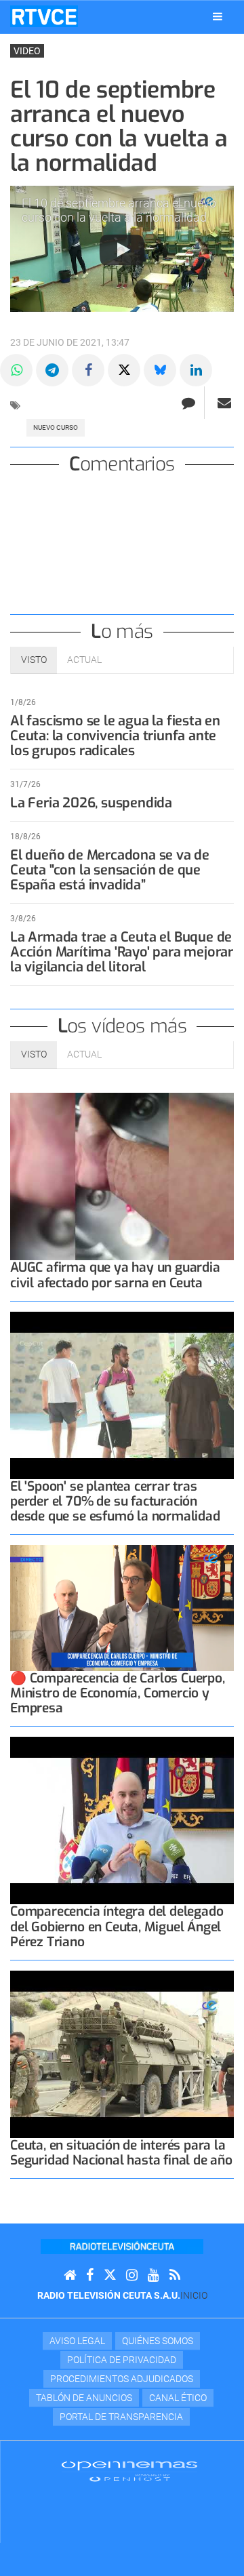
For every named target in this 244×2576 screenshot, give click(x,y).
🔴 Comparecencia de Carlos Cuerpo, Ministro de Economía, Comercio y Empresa (118, 1693)
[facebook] (90, 2275)
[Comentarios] (188, 403)
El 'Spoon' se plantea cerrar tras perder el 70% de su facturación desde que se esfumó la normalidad (115, 1501)
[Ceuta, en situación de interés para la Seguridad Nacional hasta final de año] (122, 2055)
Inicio (194, 2295)
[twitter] (110, 2275)
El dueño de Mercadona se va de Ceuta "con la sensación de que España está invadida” (110, 870)
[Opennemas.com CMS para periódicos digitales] (129, 2471)
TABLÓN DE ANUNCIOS (84, 2398)
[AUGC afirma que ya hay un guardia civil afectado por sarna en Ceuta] (122, 1177)
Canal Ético (178, 2398)
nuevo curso (56, 427)
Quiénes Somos (158, 2341)
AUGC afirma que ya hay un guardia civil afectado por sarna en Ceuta (115, 1275)
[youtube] (154, 2275)
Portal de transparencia (121, 2417)
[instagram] (132, 2275)
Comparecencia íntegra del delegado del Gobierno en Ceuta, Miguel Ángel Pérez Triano (117, 1926)
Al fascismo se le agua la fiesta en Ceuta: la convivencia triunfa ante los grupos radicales (115, 736)
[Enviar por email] (224, 403)
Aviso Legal (77, 2341)
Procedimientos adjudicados (122, 2379)
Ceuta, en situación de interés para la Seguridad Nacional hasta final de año (121, 2153)
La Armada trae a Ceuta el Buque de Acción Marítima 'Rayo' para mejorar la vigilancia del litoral (122, 952)
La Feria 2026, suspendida (91, 803)
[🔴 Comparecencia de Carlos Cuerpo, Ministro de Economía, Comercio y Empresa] (122, 1608)
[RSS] (175, 2275)
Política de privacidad (122, 2360)
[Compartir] (16, 370)
